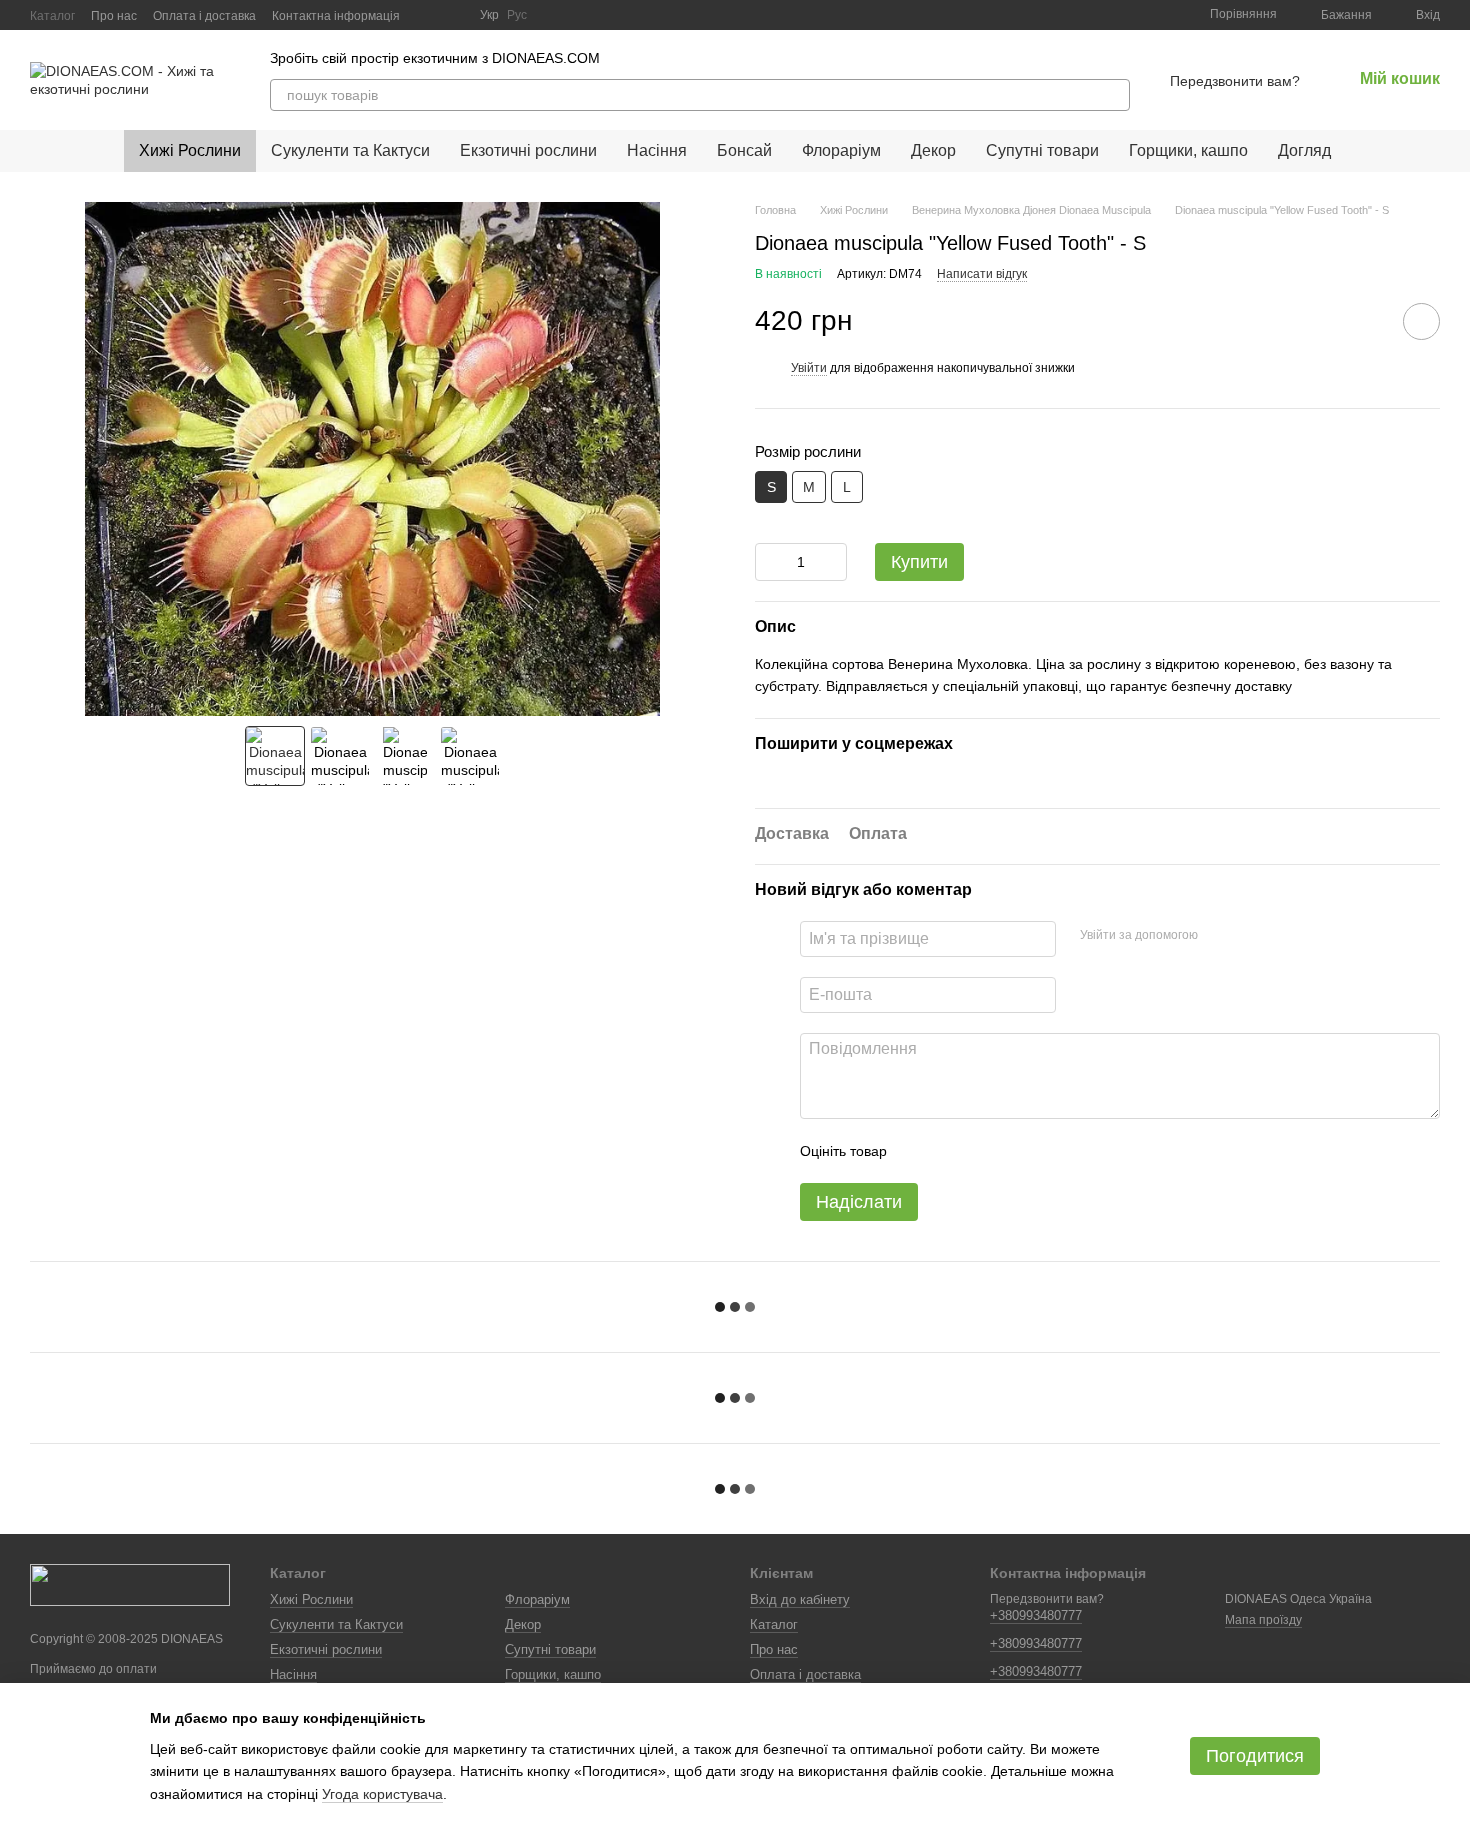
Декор (933, 150)
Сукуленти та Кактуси (350, 150)
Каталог (52, 16)
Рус (517, 15)
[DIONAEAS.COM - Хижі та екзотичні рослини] (130, 1584)
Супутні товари (1042, 150)
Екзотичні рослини (528, 150)
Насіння (657, 150)
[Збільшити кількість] (832, 562)
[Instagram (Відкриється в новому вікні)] (428, 15)
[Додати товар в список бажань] (1421, 321)
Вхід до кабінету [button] (800, 1599)
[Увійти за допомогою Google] (1252, 936)
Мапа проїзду (1263, 1620)
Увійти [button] (809, 368)
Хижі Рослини (190, 150)
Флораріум (841, 150)
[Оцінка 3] (984, 1151)
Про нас (114, 16)
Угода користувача (382, 1794)
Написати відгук (982, 274)
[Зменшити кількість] (770, 562)
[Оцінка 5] (1048, 1151)
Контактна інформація (336, 16)
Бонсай (744, 150)
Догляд (1304, 150)
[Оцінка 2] (952, 1151)
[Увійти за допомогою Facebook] (1220, 936)
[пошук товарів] (1114, 95)
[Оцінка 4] (1016, 1151)
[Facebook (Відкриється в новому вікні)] (452, 15)
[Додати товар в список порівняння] (1365, 321)
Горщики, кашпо (1188, 150)
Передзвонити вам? (1235, 81)
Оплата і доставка (204, 16)
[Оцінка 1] (920, 1151)
